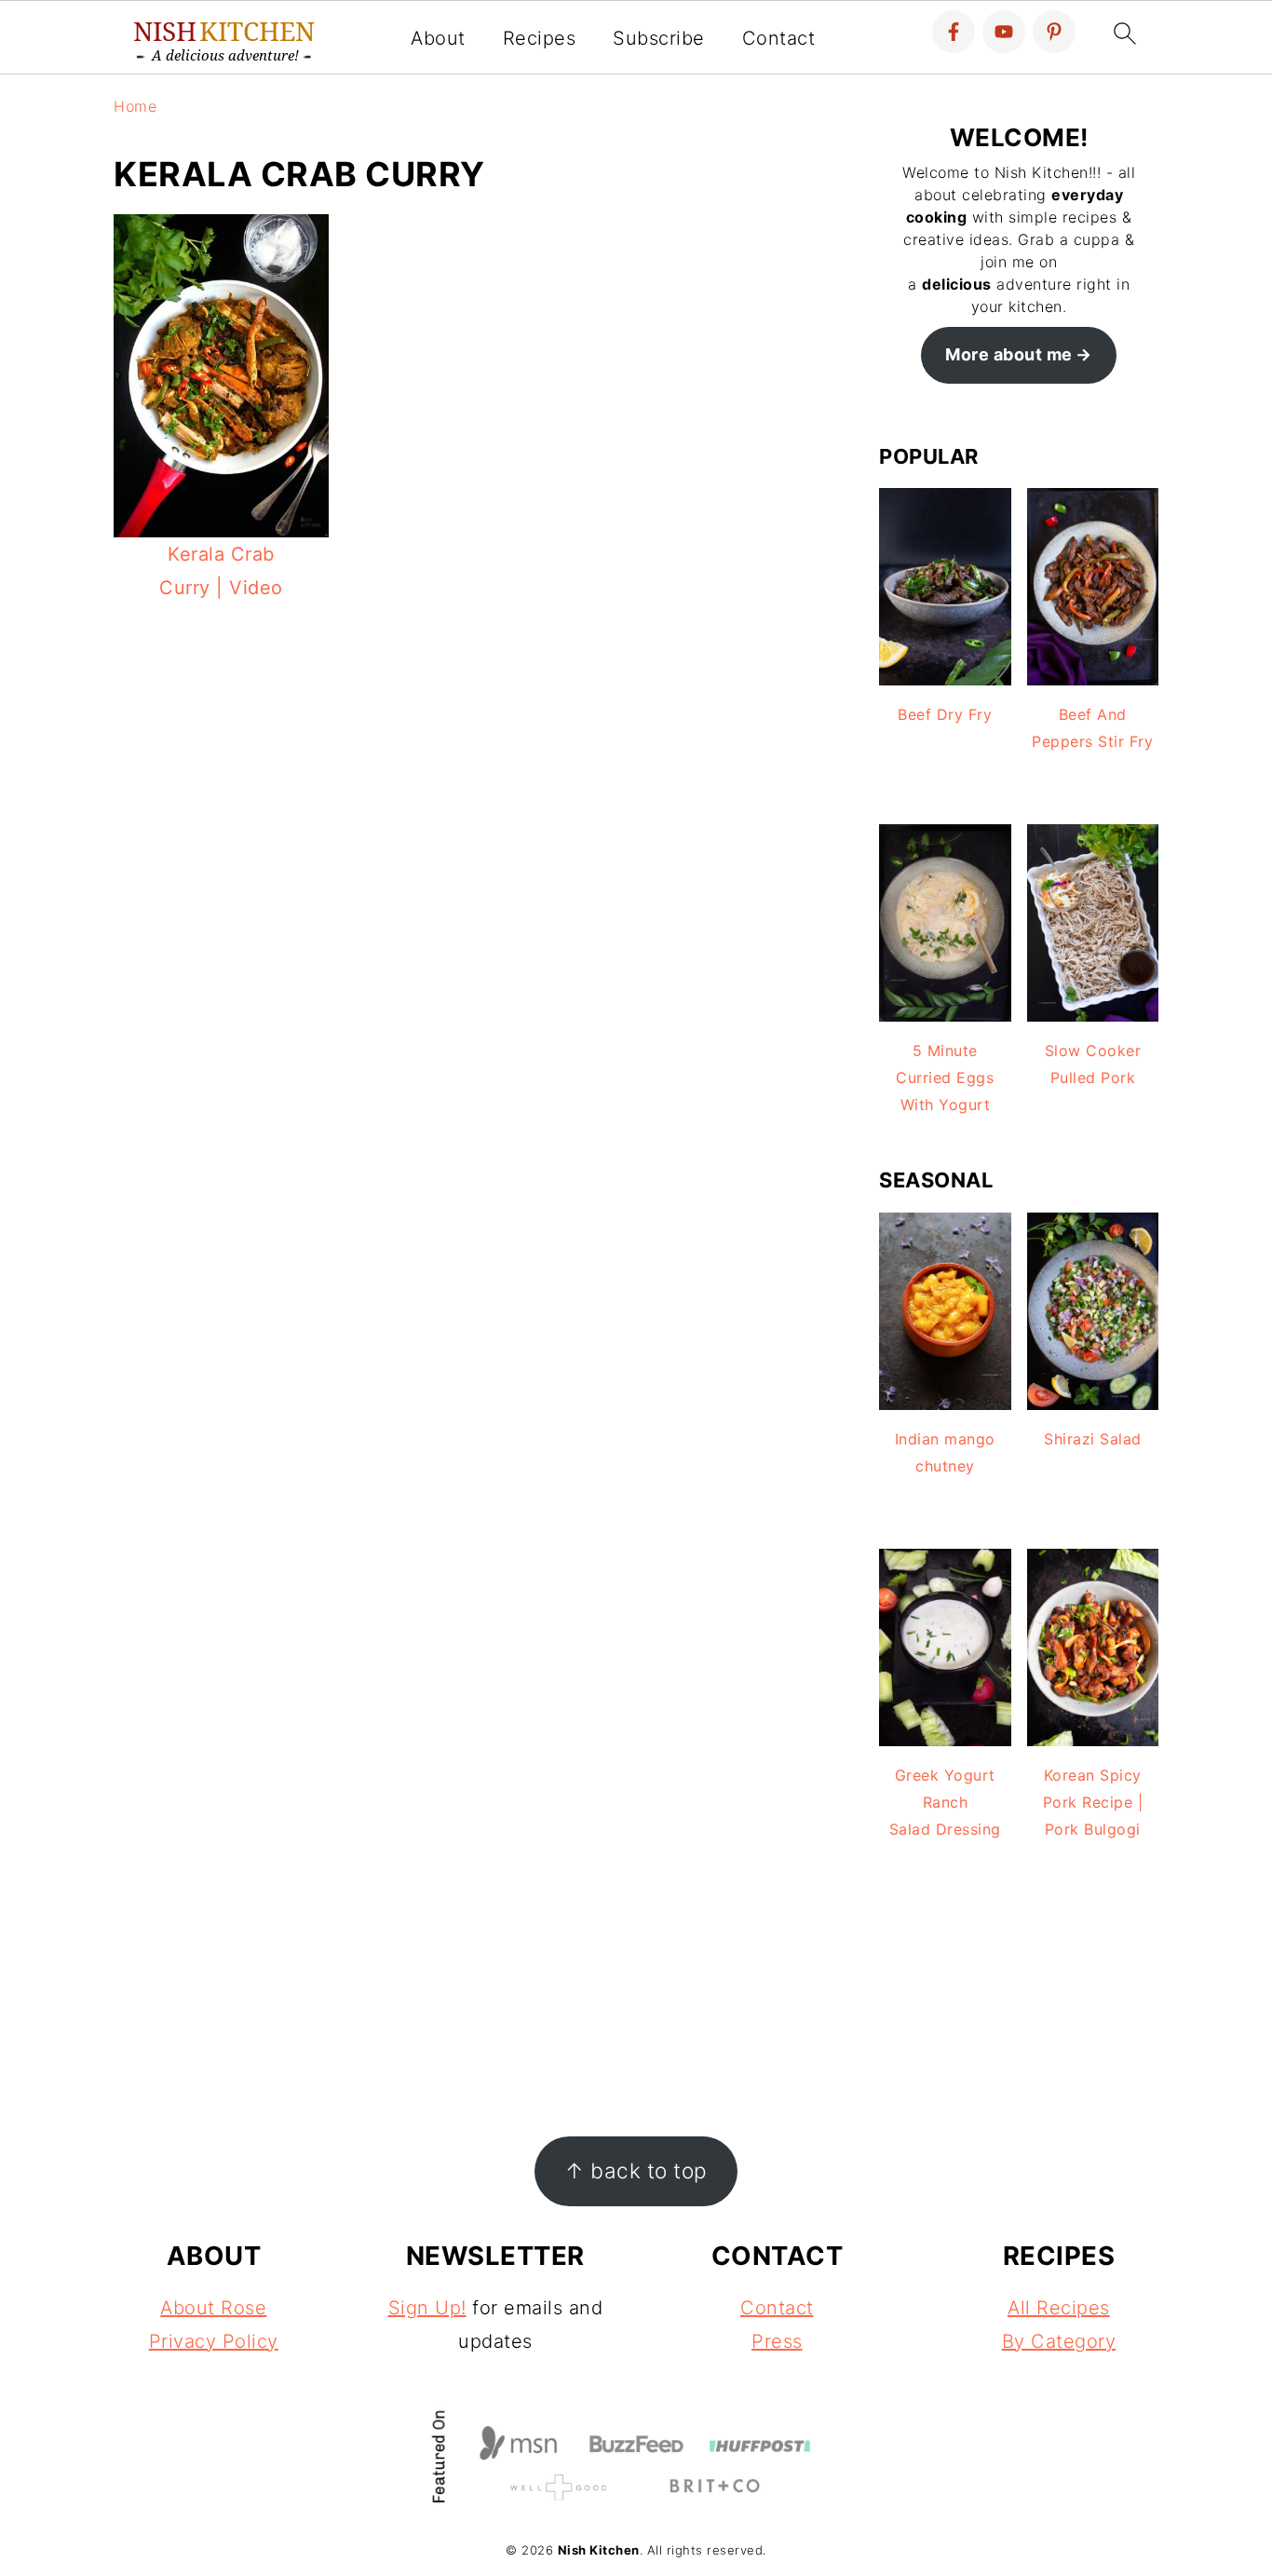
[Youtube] (1004, 32)
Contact (779, 38)
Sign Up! (427, 2308)
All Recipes (1059, 2308)
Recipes (540, 38)
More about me (1009, 354)
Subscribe (659, 38)
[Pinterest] (1054, 32)
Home (135, 106)
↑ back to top (636, 2170)
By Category (1059, 2341)
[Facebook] (954, 32)
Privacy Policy (214, 2341)
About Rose (213, 2308)
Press (777, 2341)
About (438, 38)
